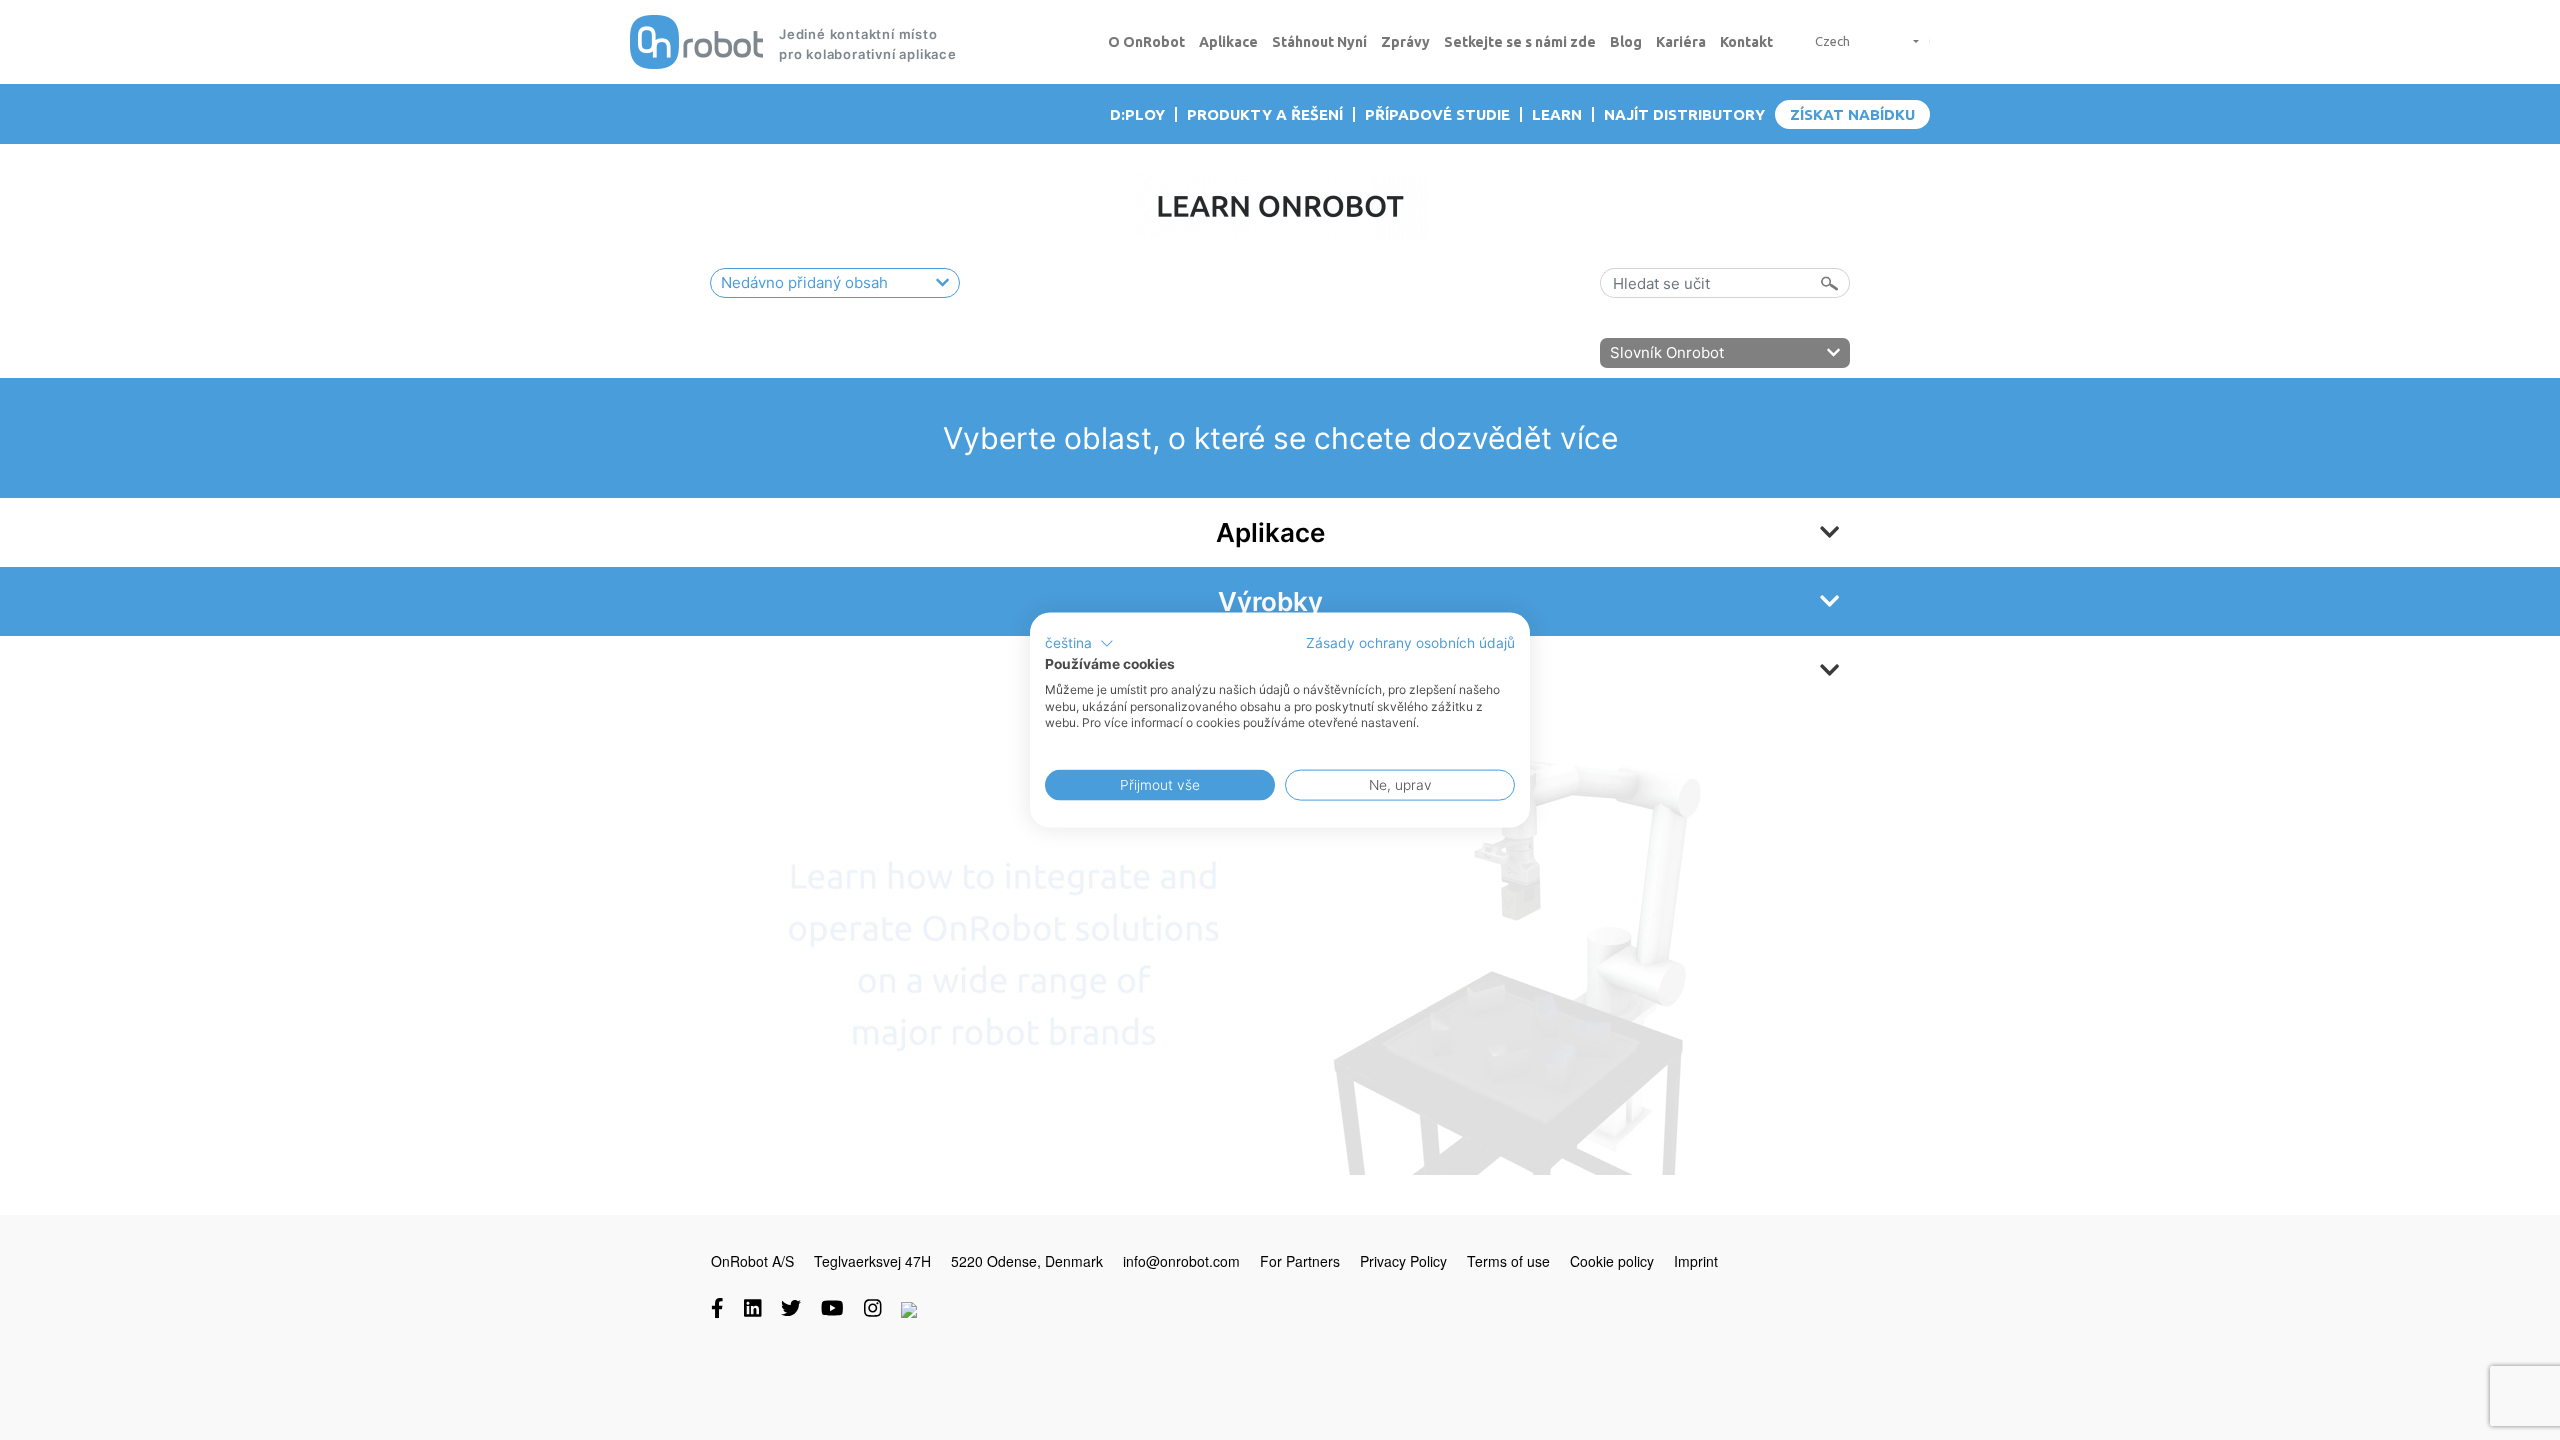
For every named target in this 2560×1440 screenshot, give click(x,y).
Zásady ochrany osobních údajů (1410, 643)
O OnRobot (1146, 42)
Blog (1626, 42)
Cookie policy (1612, 1261)
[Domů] (696, 42)
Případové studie (1437, 114)
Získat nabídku (1852, 114)
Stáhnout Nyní (1319, 42)
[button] (1079, 644)
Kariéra (1681, 42)
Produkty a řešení (1265, 114)
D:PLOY (1137, 114)
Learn (1557, 114)
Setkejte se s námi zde (1520, 42)
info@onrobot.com (1181, 1261)
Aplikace (1228, 42)
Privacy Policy (1403, 1261)
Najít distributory (1684, 114)
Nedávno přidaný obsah (804, 282)
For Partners (1300, 1261)
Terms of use (1508, 1261)
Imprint (1696, 1261)
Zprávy (1405, 42)
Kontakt (1746, 42)
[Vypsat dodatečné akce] (1908, 41)
